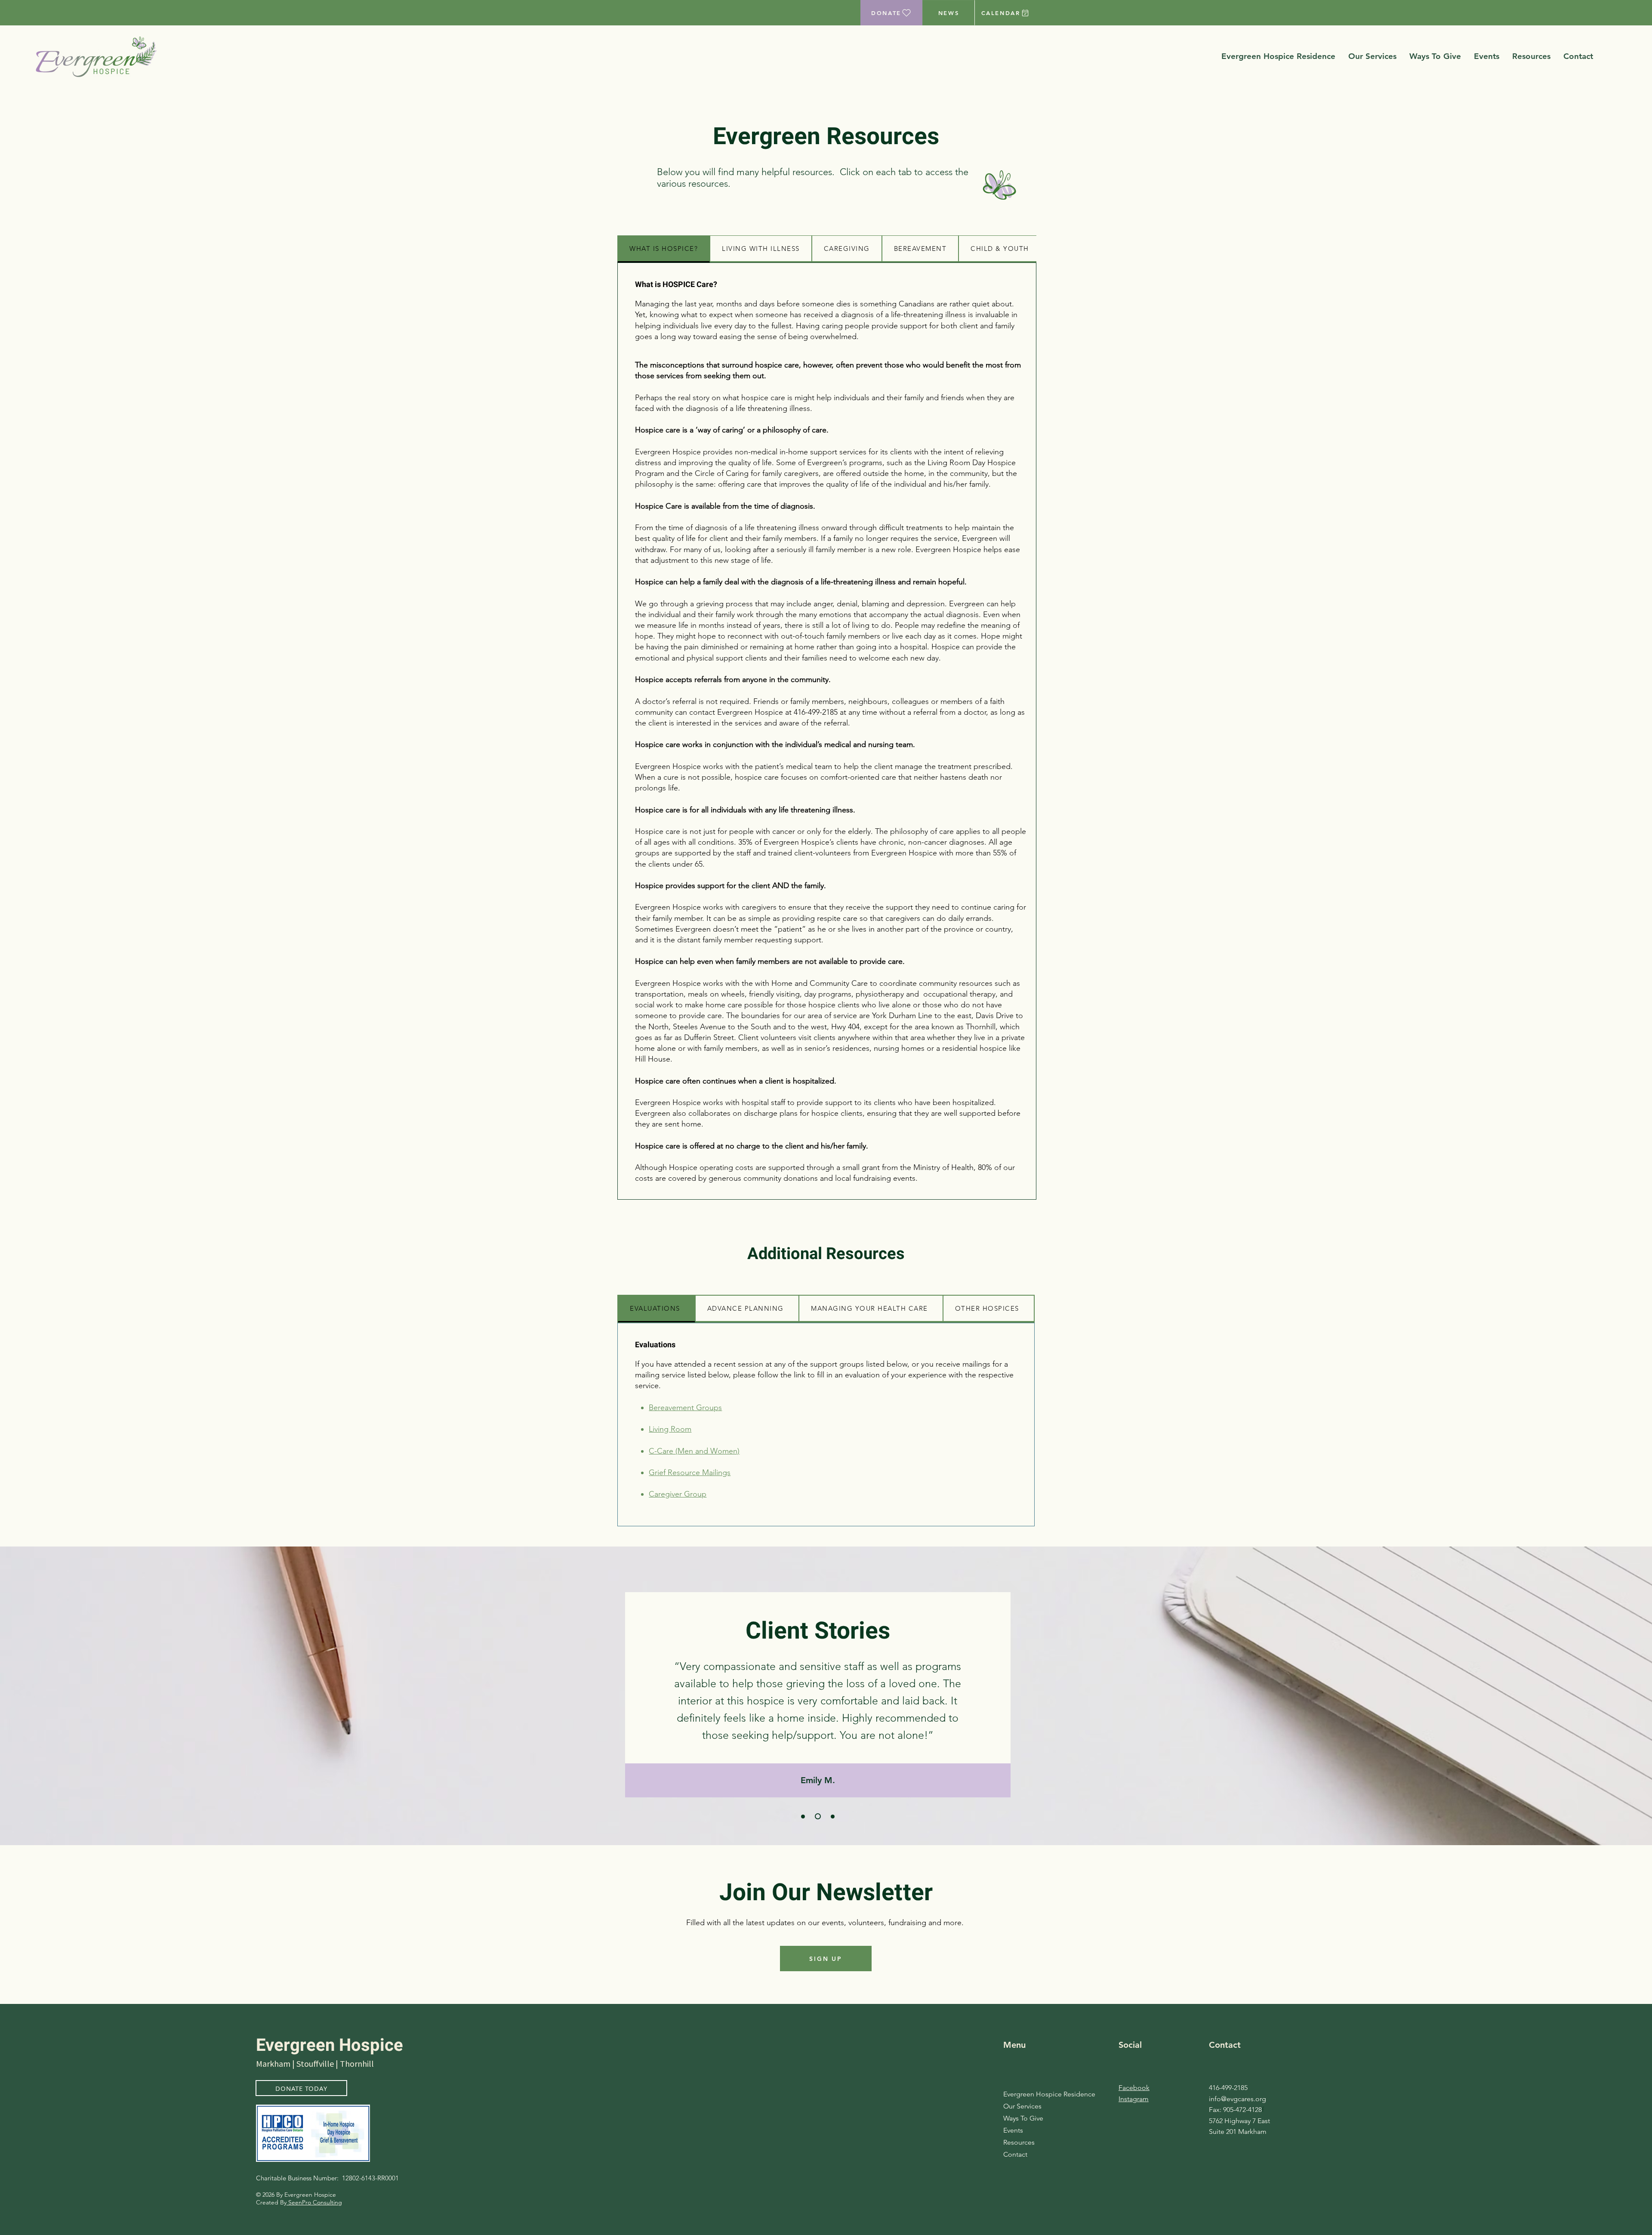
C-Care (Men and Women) (694, 1451)
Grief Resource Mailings (690, 1473)
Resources (1019, 2142)
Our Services (1022, 2106)
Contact (1015, 2154)
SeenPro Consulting (314, 2202)
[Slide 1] (803, 1817)
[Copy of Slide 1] (817, 1817)
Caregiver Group (678, 1494)
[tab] (664, 249)
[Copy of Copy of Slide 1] (832, 1816)
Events (1013, 2130)
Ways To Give (1023, 2118)
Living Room (670, 1429)
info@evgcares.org (1237, 2099)
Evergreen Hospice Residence (1033, 2094)
